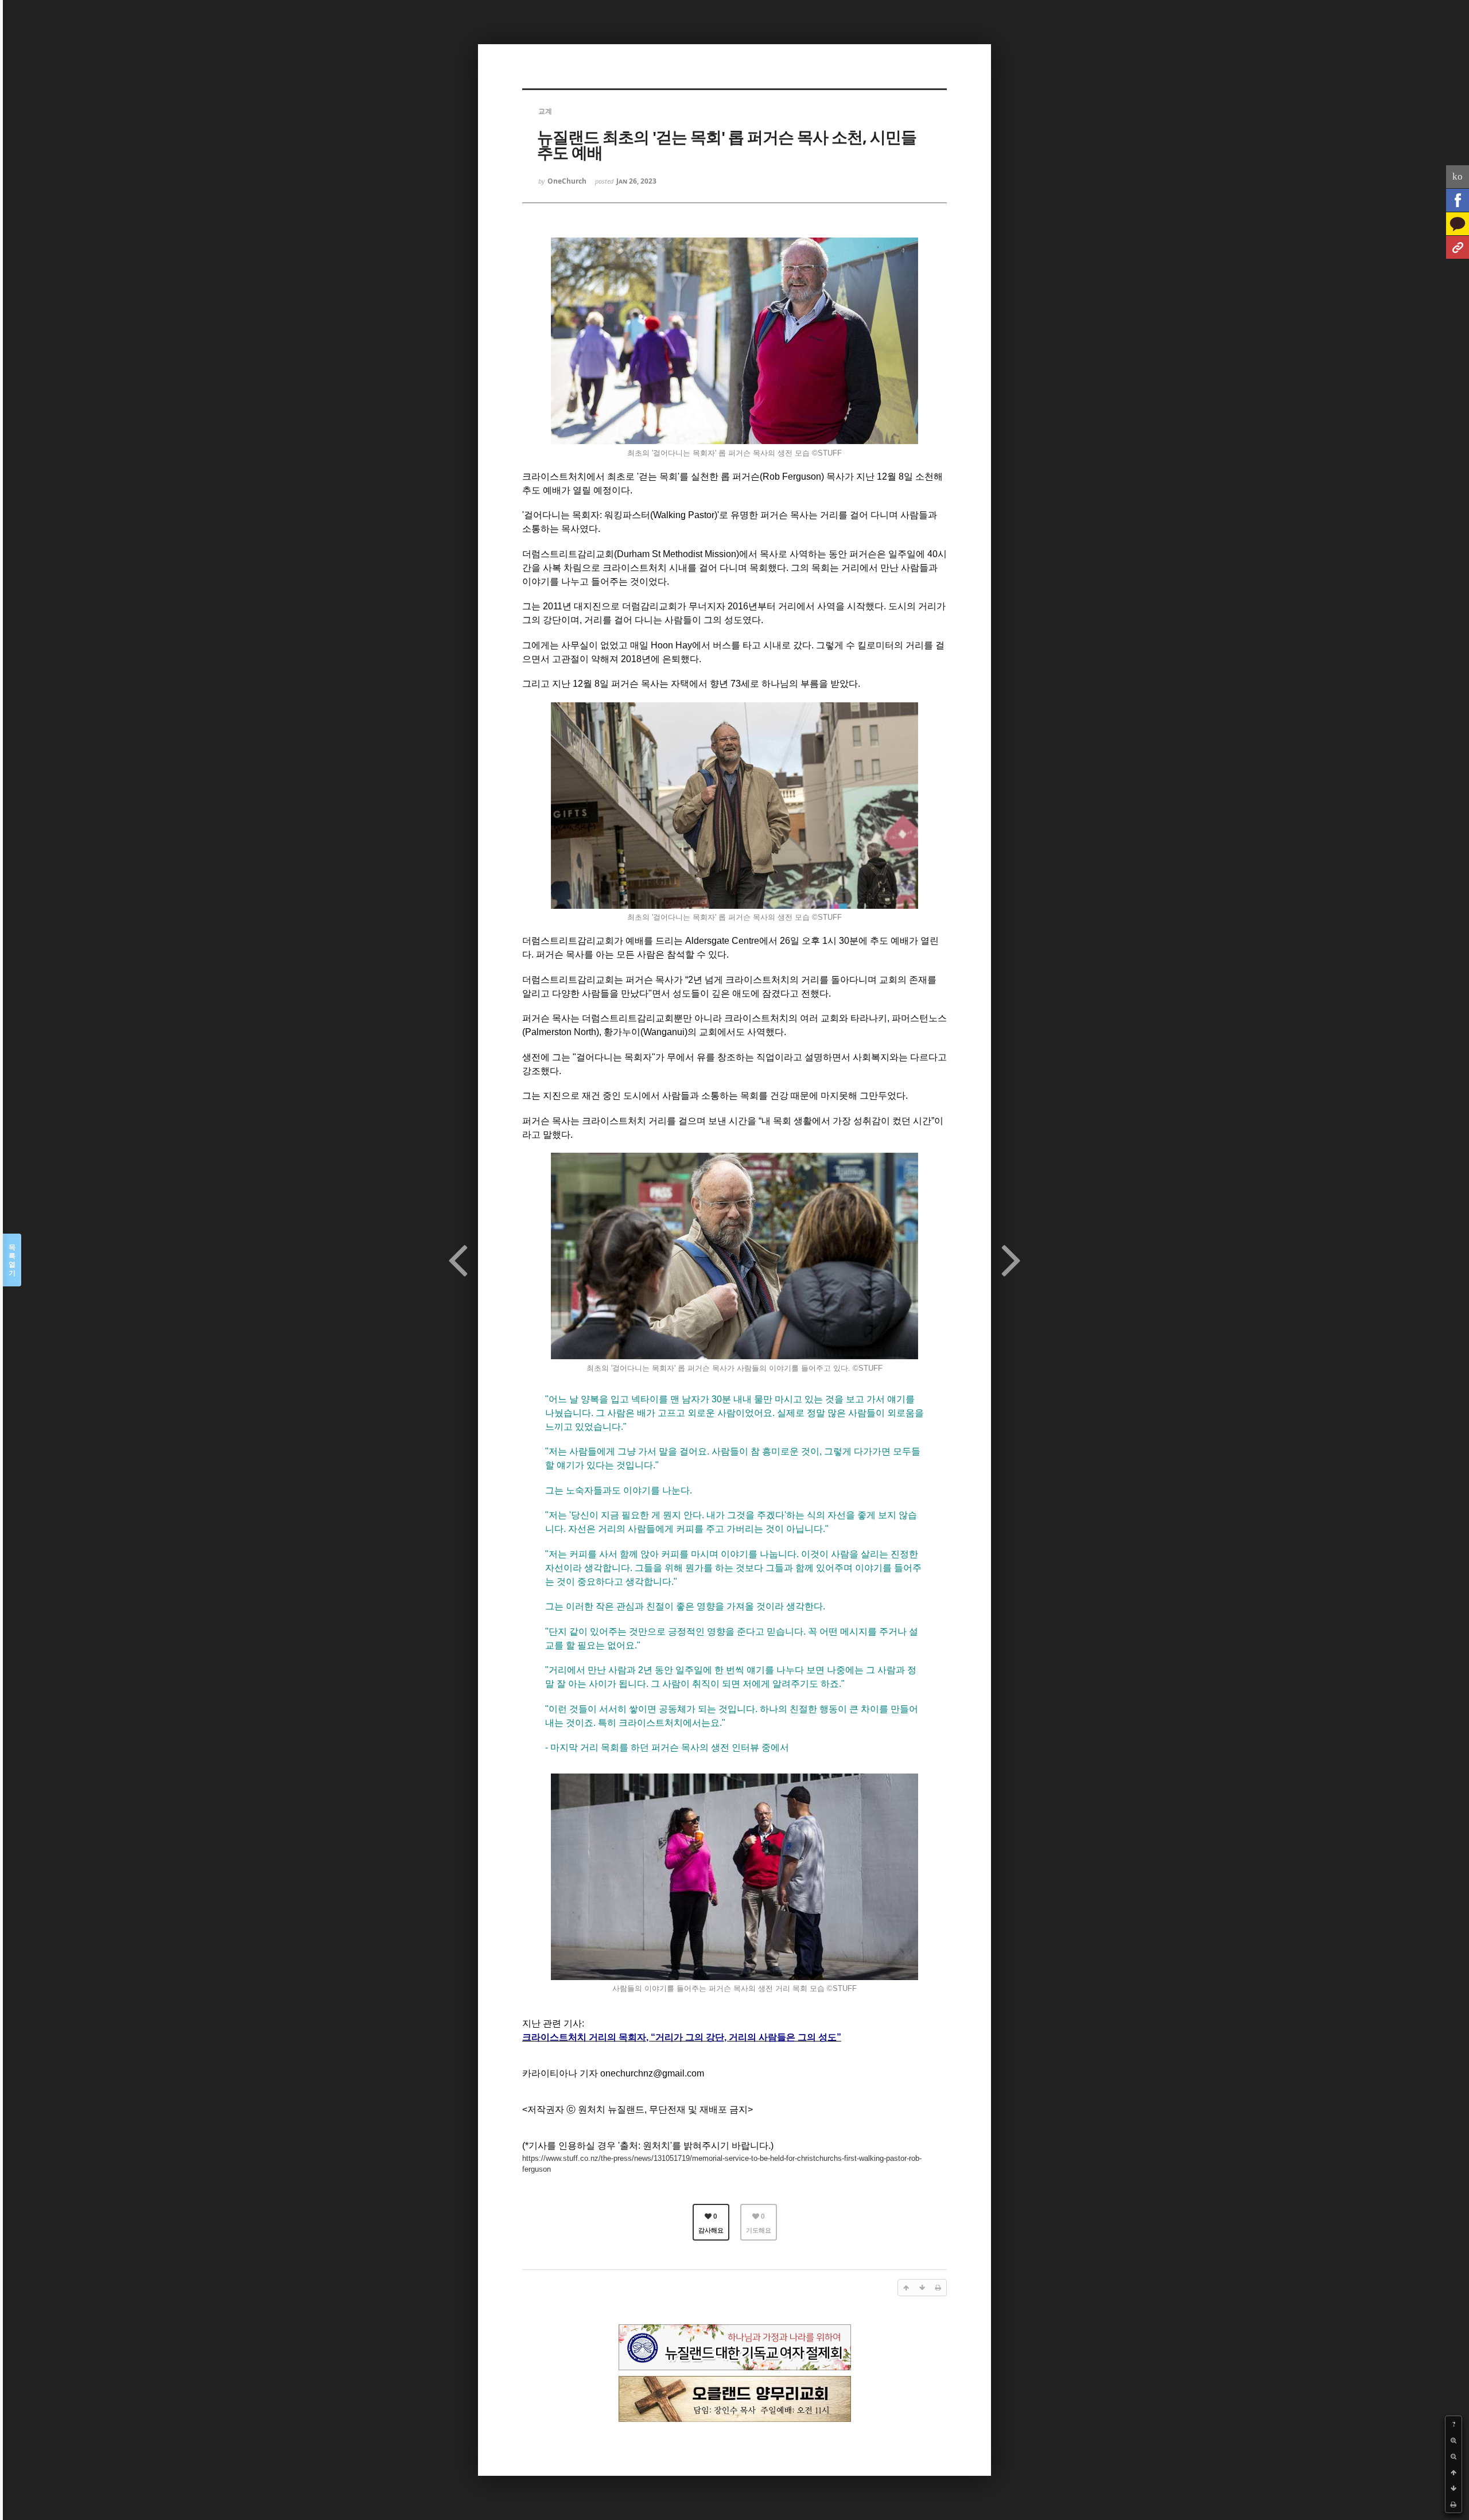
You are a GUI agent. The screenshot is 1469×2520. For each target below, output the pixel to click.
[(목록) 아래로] (1454, 2488)
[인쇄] (1454, 2505)
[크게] (1454, 2440)
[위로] (1454, 2472)
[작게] (1454, 2456)
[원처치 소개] (1458, 247)
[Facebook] (1458, 200)
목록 (12, 1260)
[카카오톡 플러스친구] (1458, 224)
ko (1458, 176)
